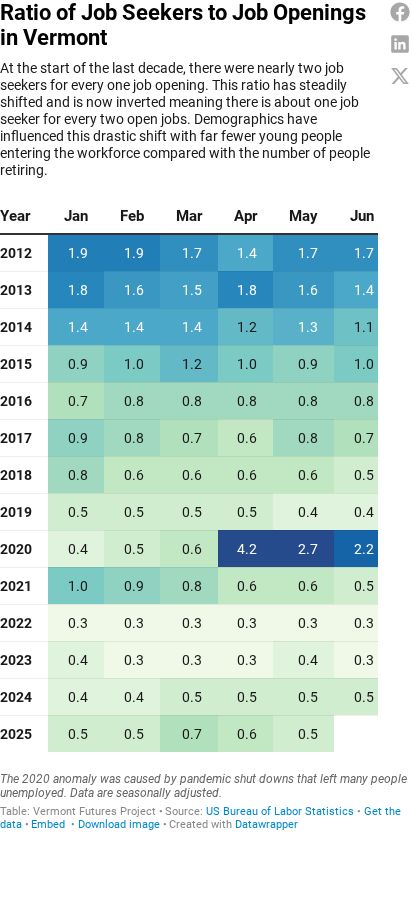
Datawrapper (266, 824)
